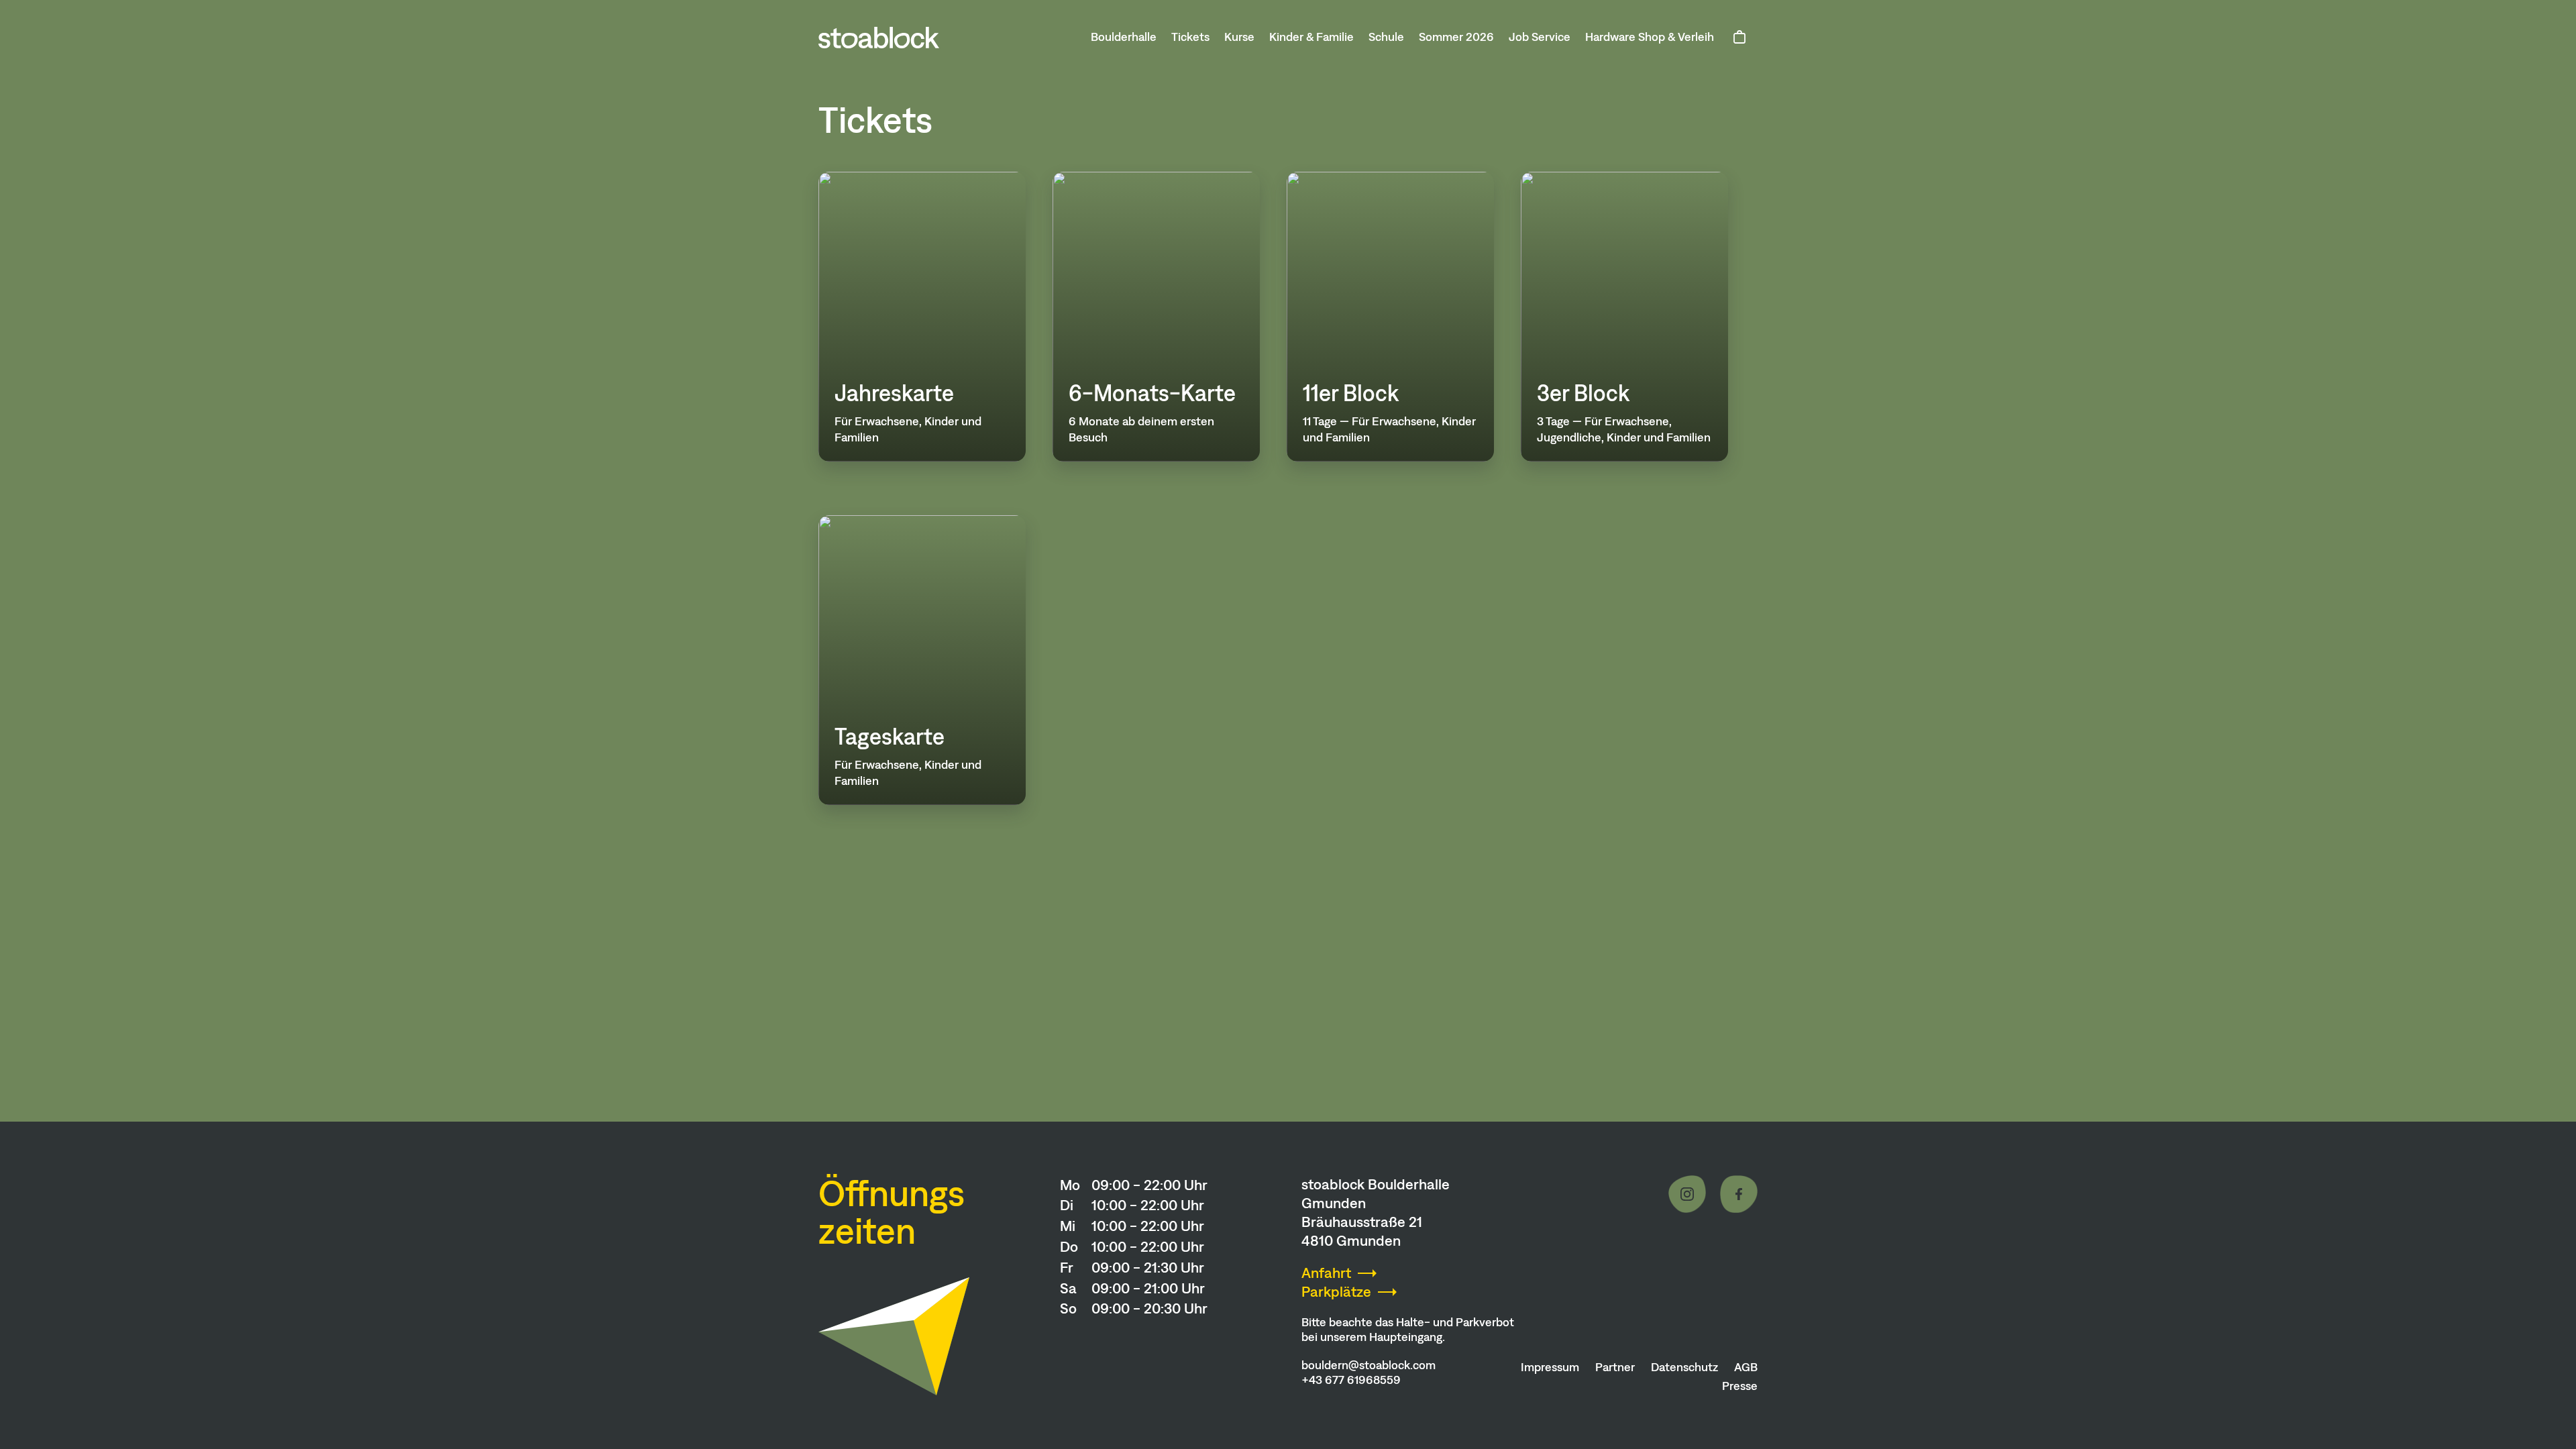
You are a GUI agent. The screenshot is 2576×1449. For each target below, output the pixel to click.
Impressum (1550, 1367)
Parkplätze (1336, 1292)
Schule (1386, 37)
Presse (1740, 1386)
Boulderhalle (1124, 37)
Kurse (1239, 37)
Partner (1615, 1367)
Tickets (1190, 37)
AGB (1746, 1367)
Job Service (1540, 37)
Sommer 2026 (1456, 37)
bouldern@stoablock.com (1368, 1365)
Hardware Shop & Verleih (1650, 37)
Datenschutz (1684, 1367)
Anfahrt (1326, 1273)
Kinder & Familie (1311, 37)
